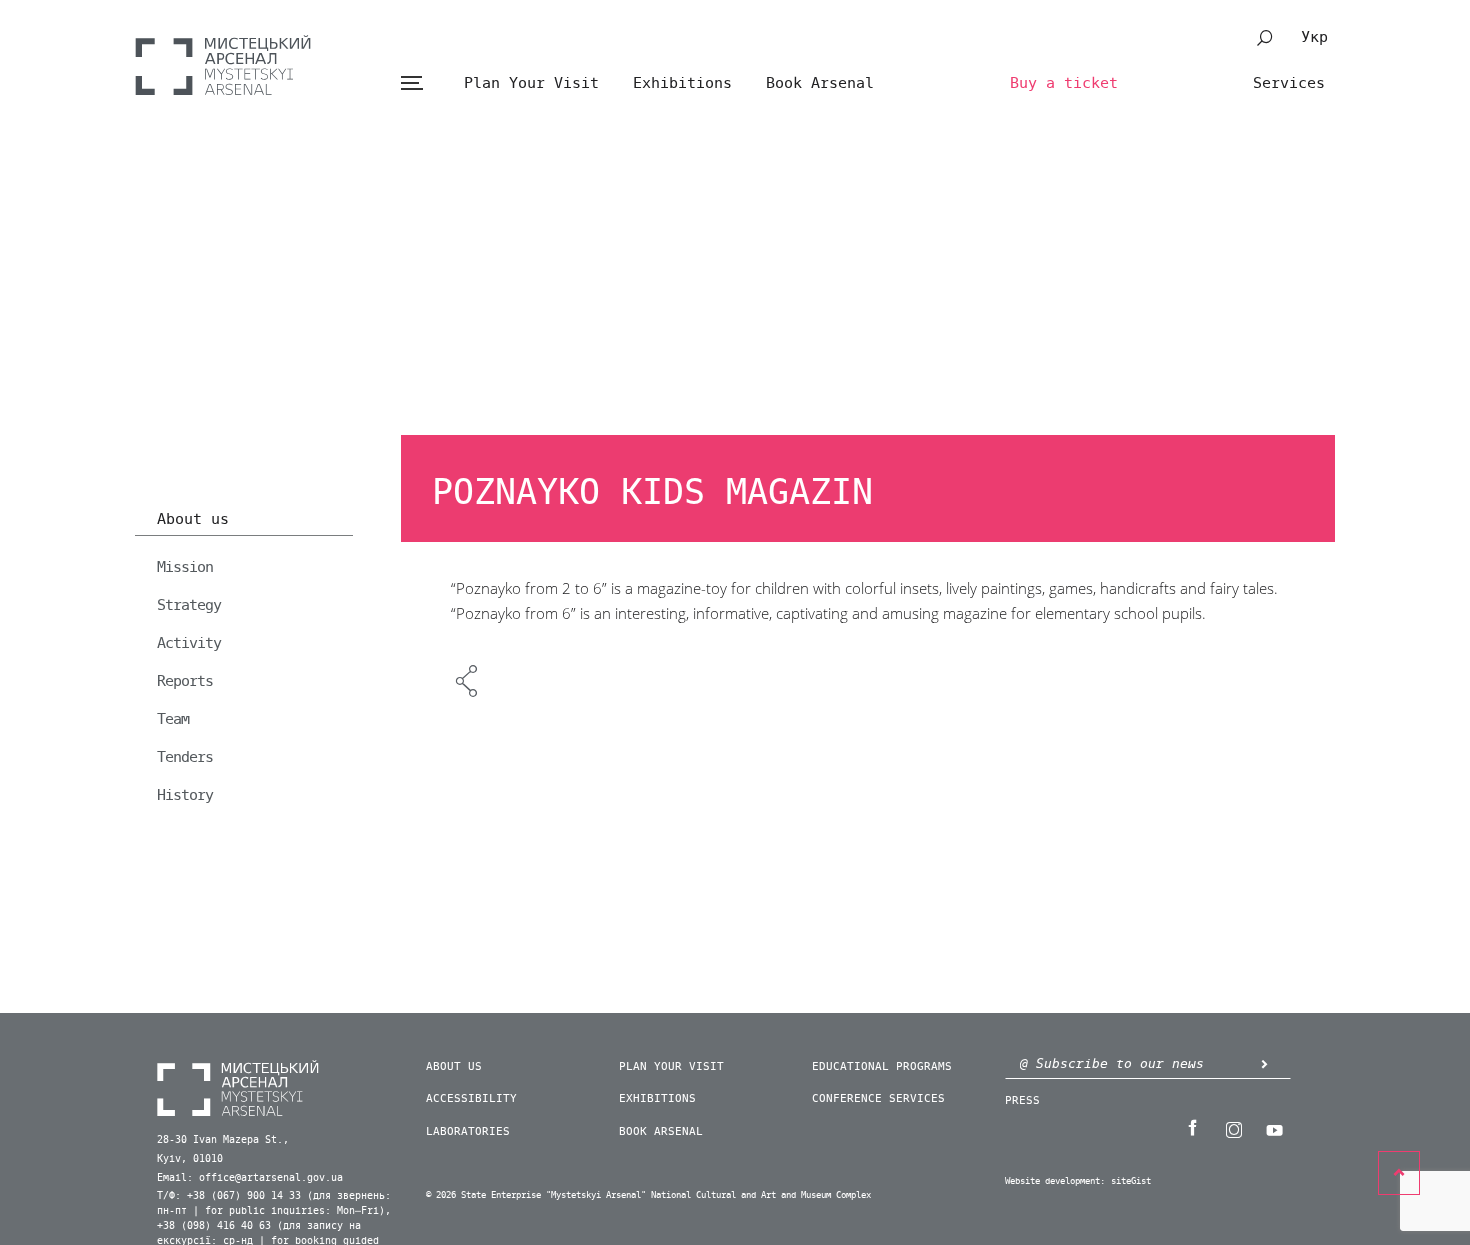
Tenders (185, 757)
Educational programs (882, 1066)
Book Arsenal (820, 83)
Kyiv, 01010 (190, 1159)
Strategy (189, 605)
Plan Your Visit (531, 83)
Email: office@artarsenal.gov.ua (250, 1178)
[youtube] (1274, 1128)
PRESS (1022, 1100)
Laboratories (468, 1131)
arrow (1264, 1063)
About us (193, 520)
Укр (1314, 37)
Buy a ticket (1064, 83)
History (185, 795)
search (1265, 38)
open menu (411, 83)
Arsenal (223, 65)
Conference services (878, 1098)
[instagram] (1233, 1128)
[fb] (1192, 1128)
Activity (189, 643)
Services (1289, 83)
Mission (185, 567)
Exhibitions (682, 83)
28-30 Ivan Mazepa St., (223, 1140)
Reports (185, 681)
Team (173, 719)
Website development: (1055, 1181)
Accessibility (471, 1098)
